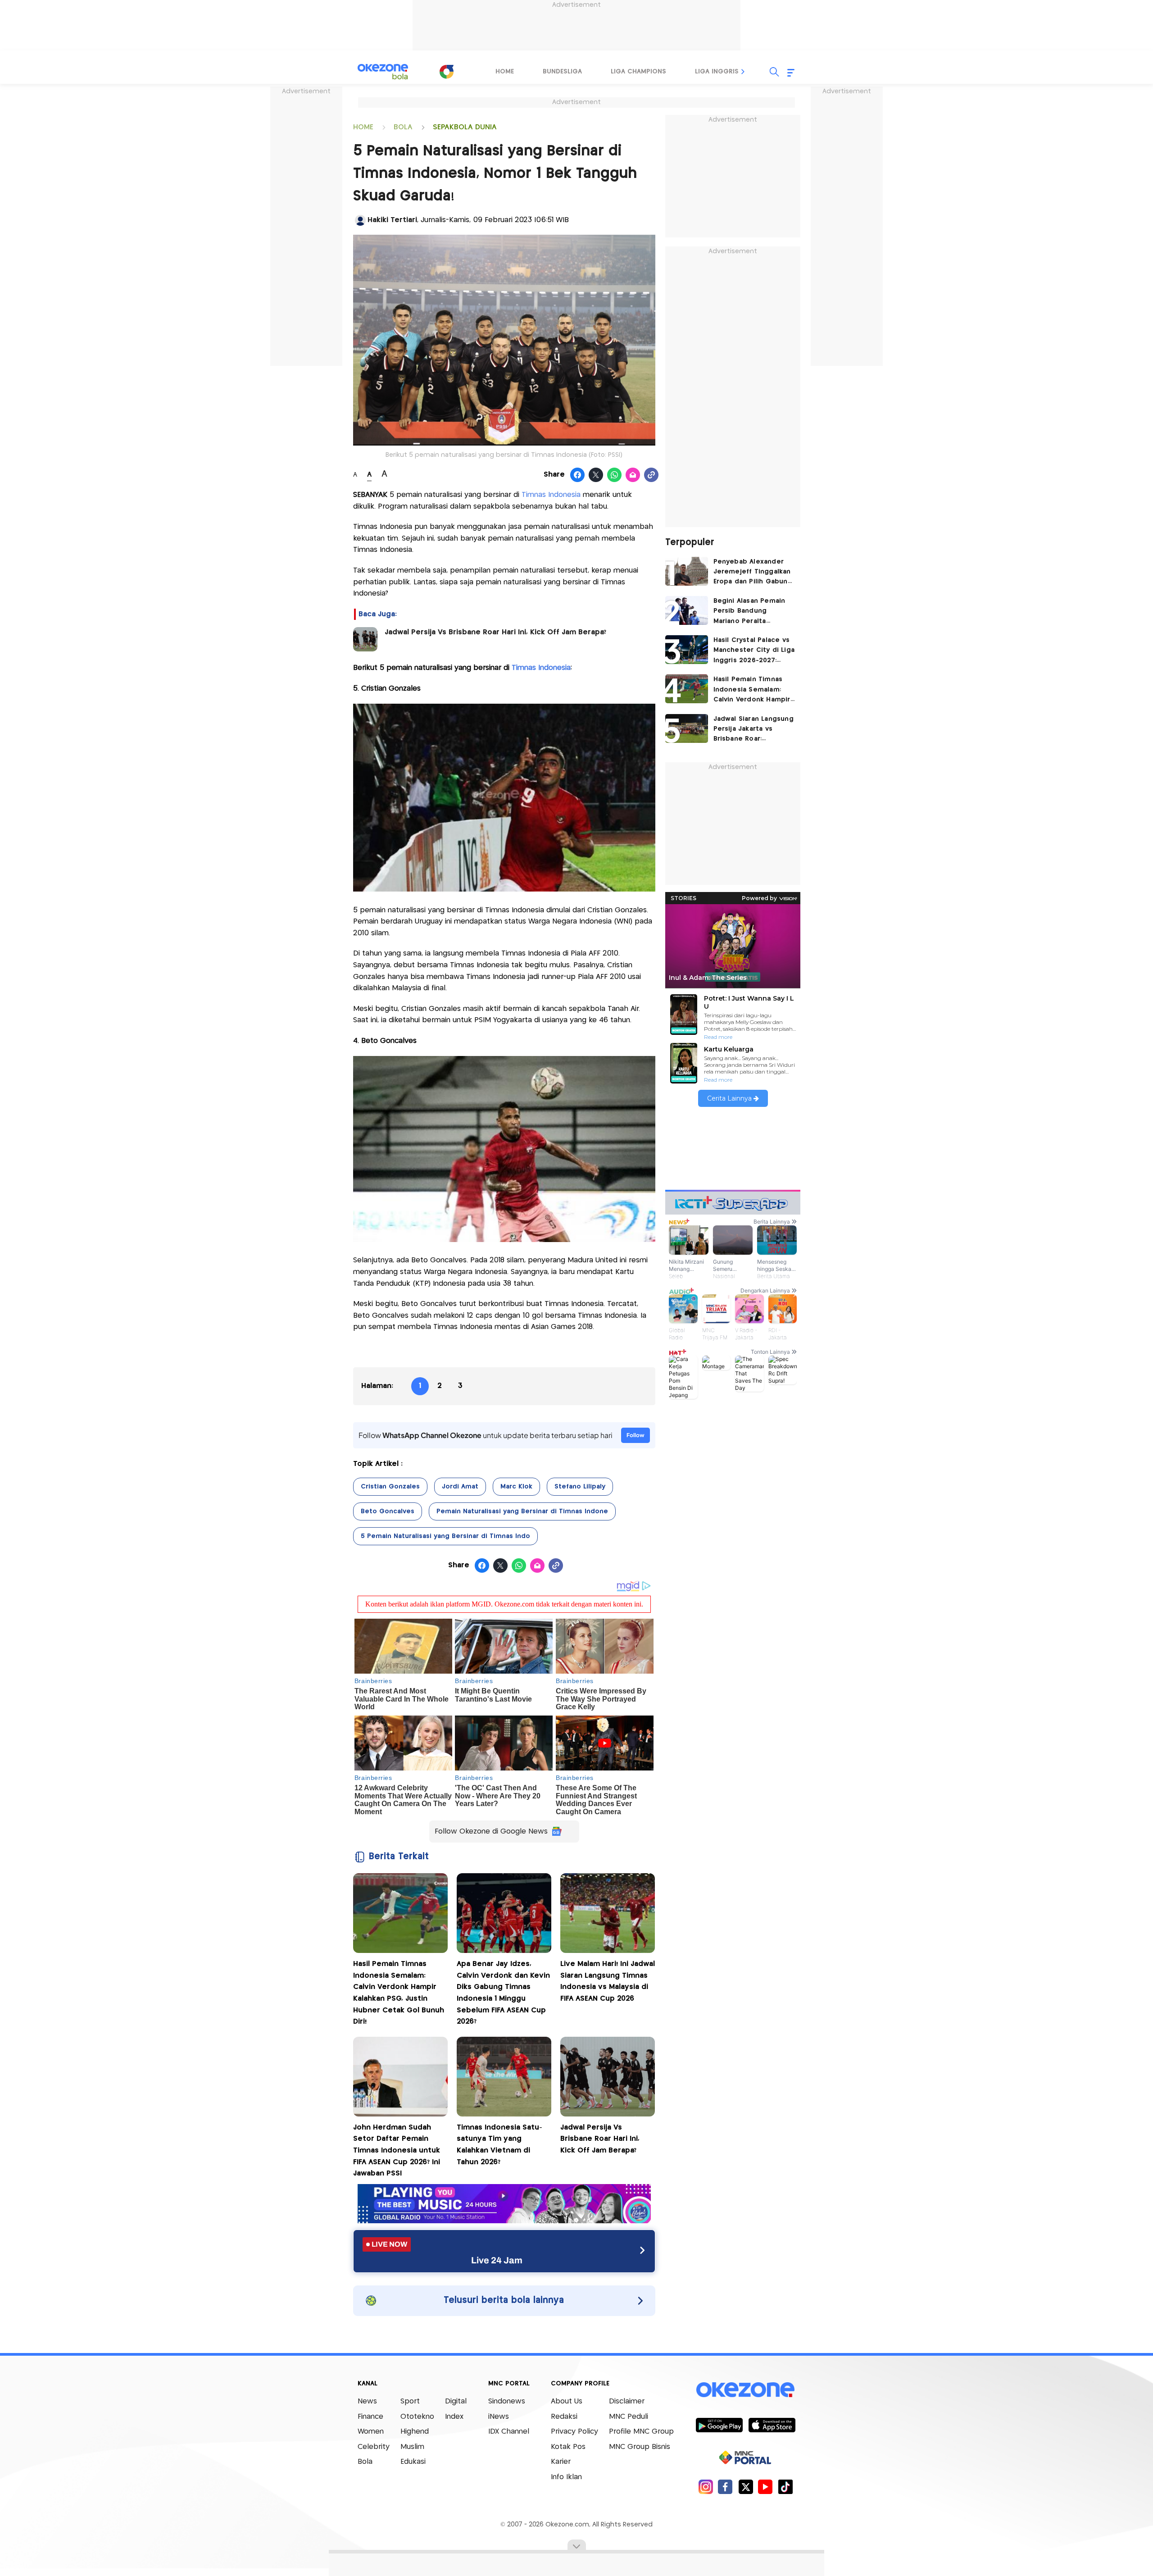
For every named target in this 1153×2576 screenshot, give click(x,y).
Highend (415, 2432)
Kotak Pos (568, 2447)
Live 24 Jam (497, 2260)
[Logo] (446, 72)
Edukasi (413, 2462)
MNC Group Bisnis (640, 2447)
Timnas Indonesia (551, 495)
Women (371, 2432)
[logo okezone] (745, 2390)
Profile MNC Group (641, 2432)
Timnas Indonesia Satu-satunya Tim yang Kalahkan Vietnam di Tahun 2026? (499, 2145)
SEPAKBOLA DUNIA (465, 127)
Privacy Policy (574, 2432)
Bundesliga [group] (562, 72)
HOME (363, 127)
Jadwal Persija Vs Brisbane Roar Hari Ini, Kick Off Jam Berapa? (495, 632)
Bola (365, 2462)
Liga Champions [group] (638, 72)
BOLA (403, 127)
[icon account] (360, 220)
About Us (567, 2401)
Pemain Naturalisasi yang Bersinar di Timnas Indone (522, 1511)
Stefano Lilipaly (580, 1487)
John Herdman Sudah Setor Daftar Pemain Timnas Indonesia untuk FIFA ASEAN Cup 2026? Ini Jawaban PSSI (397, 2150)
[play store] (719, 2425)
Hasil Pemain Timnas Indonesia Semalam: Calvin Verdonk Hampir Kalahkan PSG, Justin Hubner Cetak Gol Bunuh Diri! (399, 1993)
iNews (499, 2417)
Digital (456, 2401)
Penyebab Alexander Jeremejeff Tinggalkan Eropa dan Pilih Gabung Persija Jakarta (753, 573)
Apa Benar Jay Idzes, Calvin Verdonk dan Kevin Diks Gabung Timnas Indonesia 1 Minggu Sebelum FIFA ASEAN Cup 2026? (503, 1993)
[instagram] (706, 2487)
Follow (636, 1435)
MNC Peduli (629, 2417)
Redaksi (564, 2417)
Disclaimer (627, 2401)
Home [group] (505, 72)
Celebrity (374, 2447)
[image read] (365, 639)
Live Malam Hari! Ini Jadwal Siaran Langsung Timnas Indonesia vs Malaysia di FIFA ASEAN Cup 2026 (608, 1981)
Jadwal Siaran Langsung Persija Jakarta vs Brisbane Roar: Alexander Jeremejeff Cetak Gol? (754, 730)
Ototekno (417, 2417)
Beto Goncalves (388, 1511)
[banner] (504, 2221)
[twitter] (746, 2487)
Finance (370, 2417)
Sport (410, 2401)
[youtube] (765, 2487)
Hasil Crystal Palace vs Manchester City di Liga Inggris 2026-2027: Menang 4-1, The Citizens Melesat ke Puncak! (754, 651)
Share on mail (633, 475)
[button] (743, 72)
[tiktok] (785, 2487)
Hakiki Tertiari (392, 220)
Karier (561, 2462)
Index (454, 2417)
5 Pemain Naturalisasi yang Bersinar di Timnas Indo (445, 1536)
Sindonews (507, 2401)
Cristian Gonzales (390, 1487)
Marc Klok (516, 1487)
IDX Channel (509, 2432)
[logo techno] (383, 72)
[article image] (687, 571)
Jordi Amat (460, 1487)
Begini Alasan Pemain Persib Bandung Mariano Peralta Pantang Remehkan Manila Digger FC (749, 612)
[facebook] (725, 2487)
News (367, 2401)
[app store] (772, 2425)
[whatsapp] (615, 475)
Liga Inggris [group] (717, 72)
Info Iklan (566, 2477)
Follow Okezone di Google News (491, 1832)
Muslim (412, 2447)
